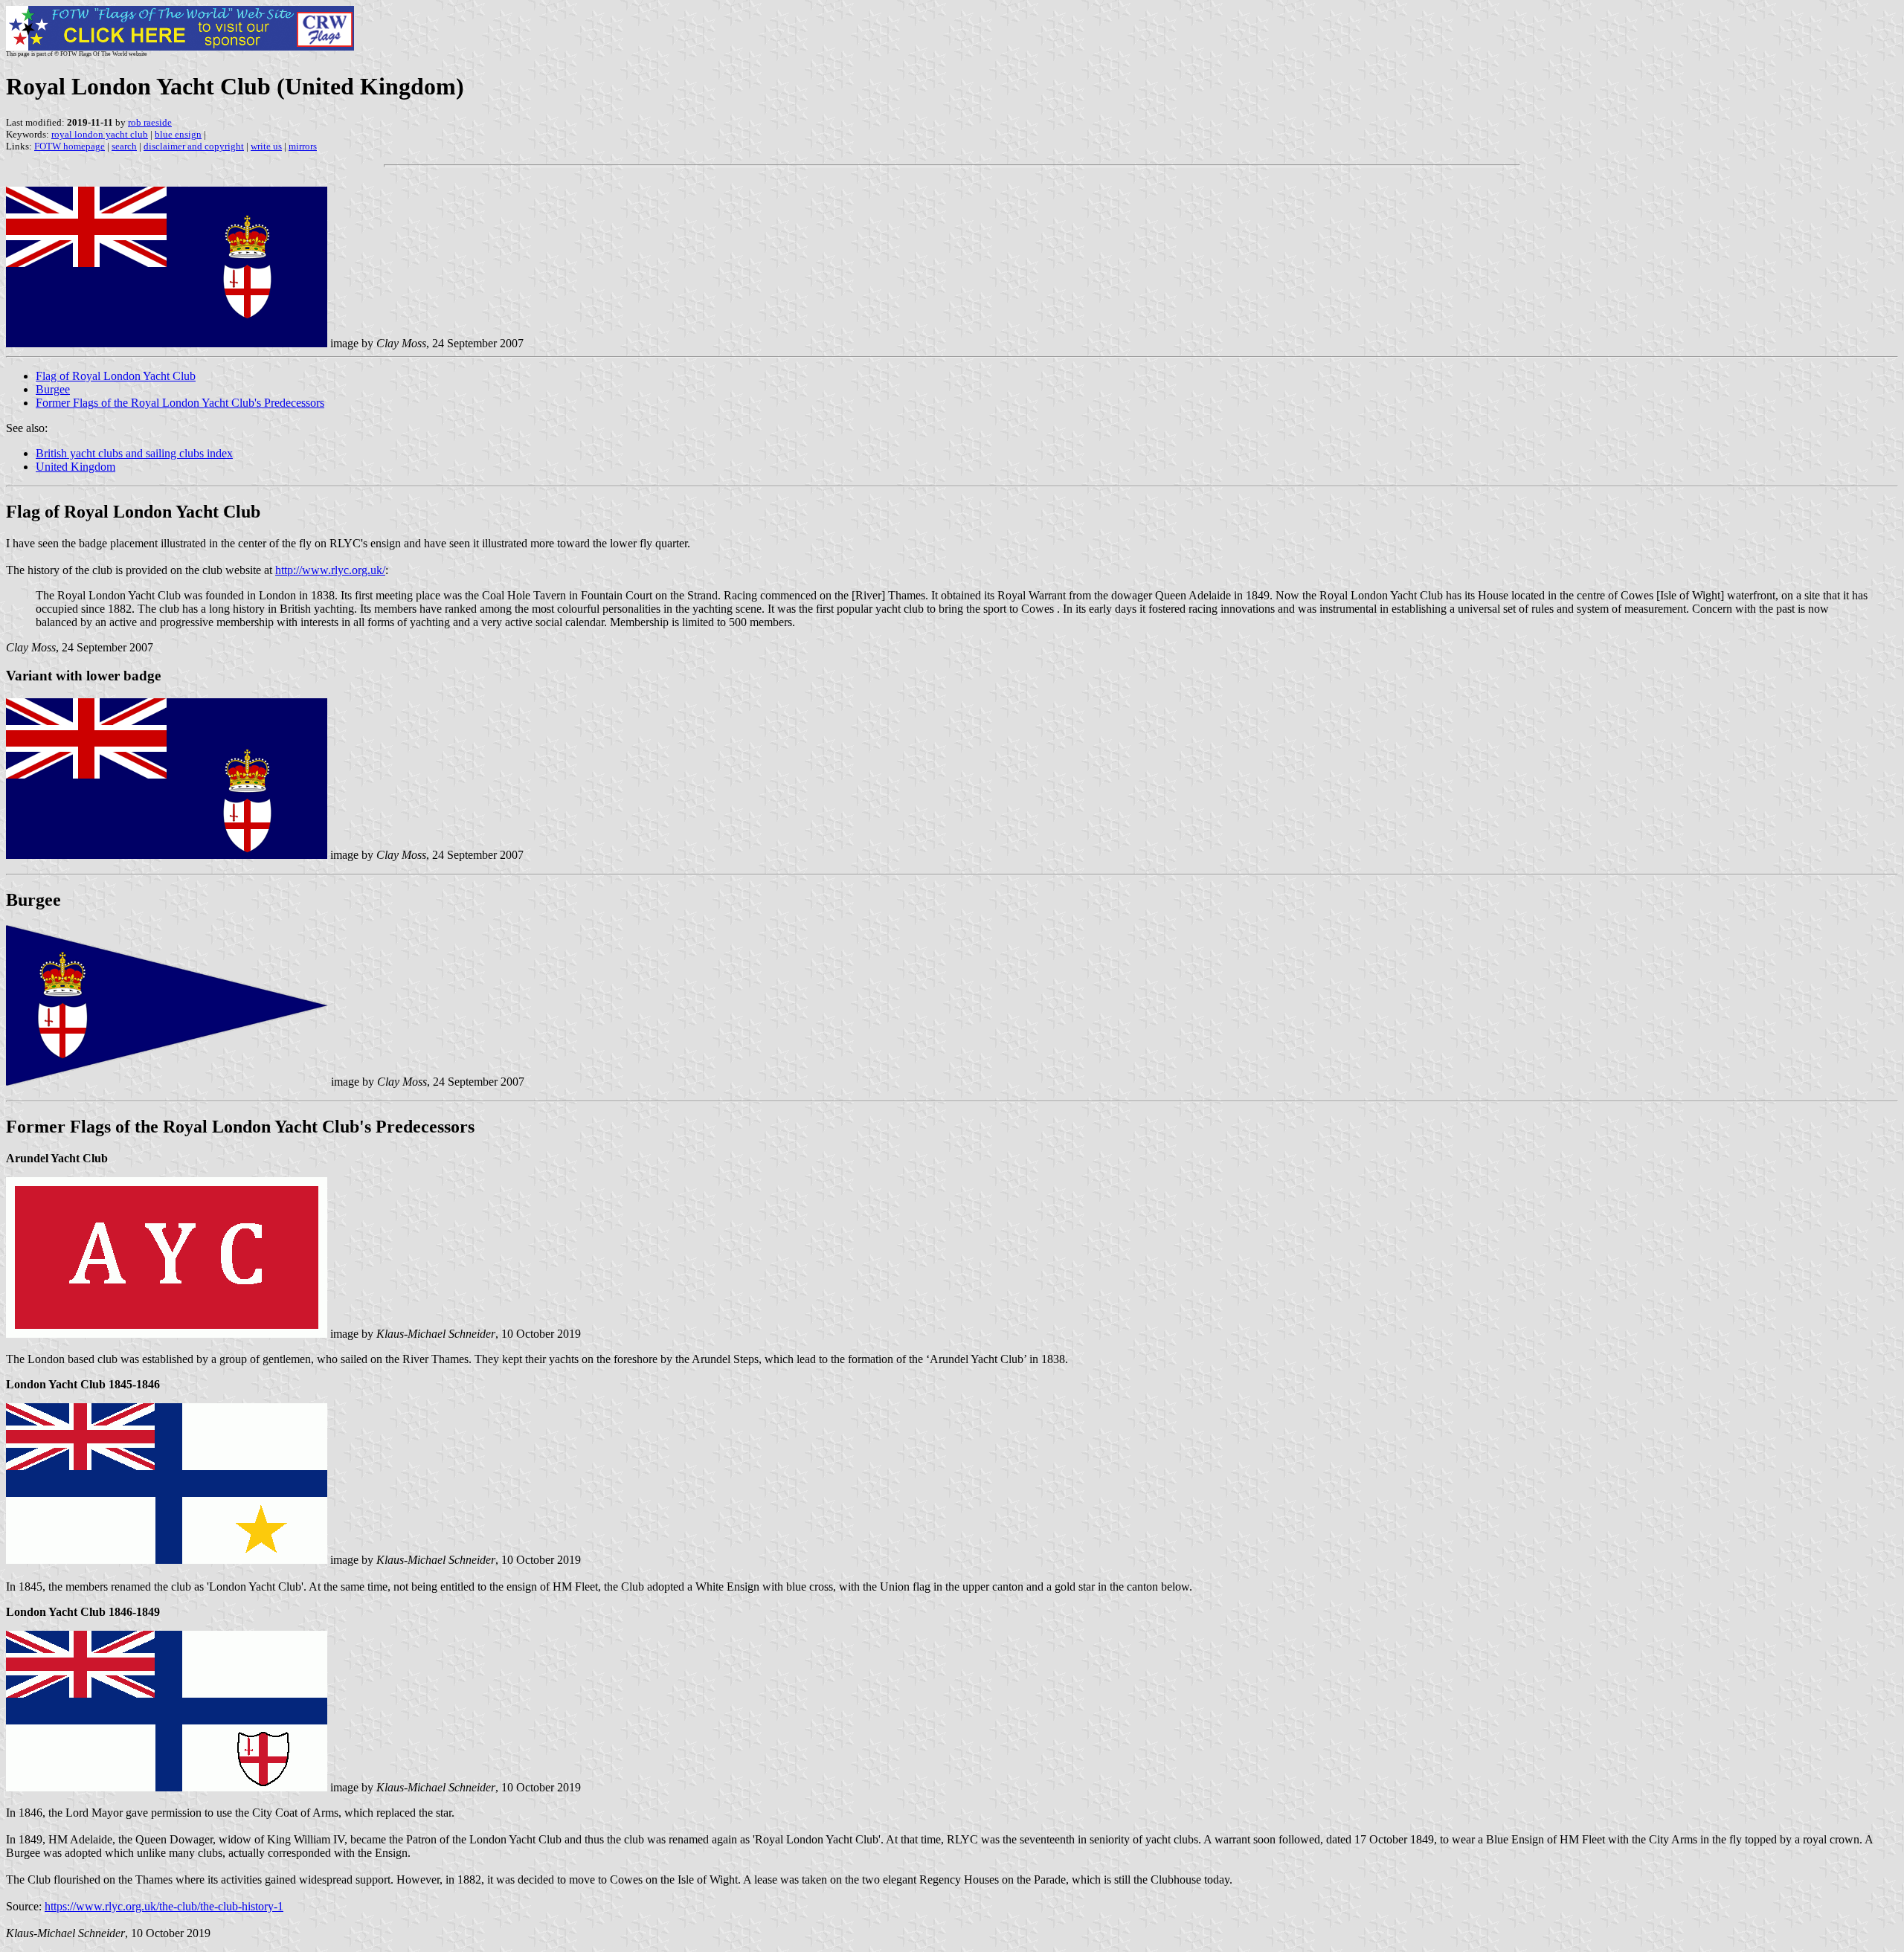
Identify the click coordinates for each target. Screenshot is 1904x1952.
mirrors (303, 146)
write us (266, 146)
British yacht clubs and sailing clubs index (134, 453)
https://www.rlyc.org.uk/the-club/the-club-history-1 (164, 1906)
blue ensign (178, 134)
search (124, 146)
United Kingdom (75, 467)
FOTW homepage (70, 146)
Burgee (53, 389)
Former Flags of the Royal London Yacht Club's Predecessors (180, 403)
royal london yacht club (100, 134)
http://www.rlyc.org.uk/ (330, 570)
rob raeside (150, 122)
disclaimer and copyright (194, 146)
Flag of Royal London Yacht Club (116, 376)
